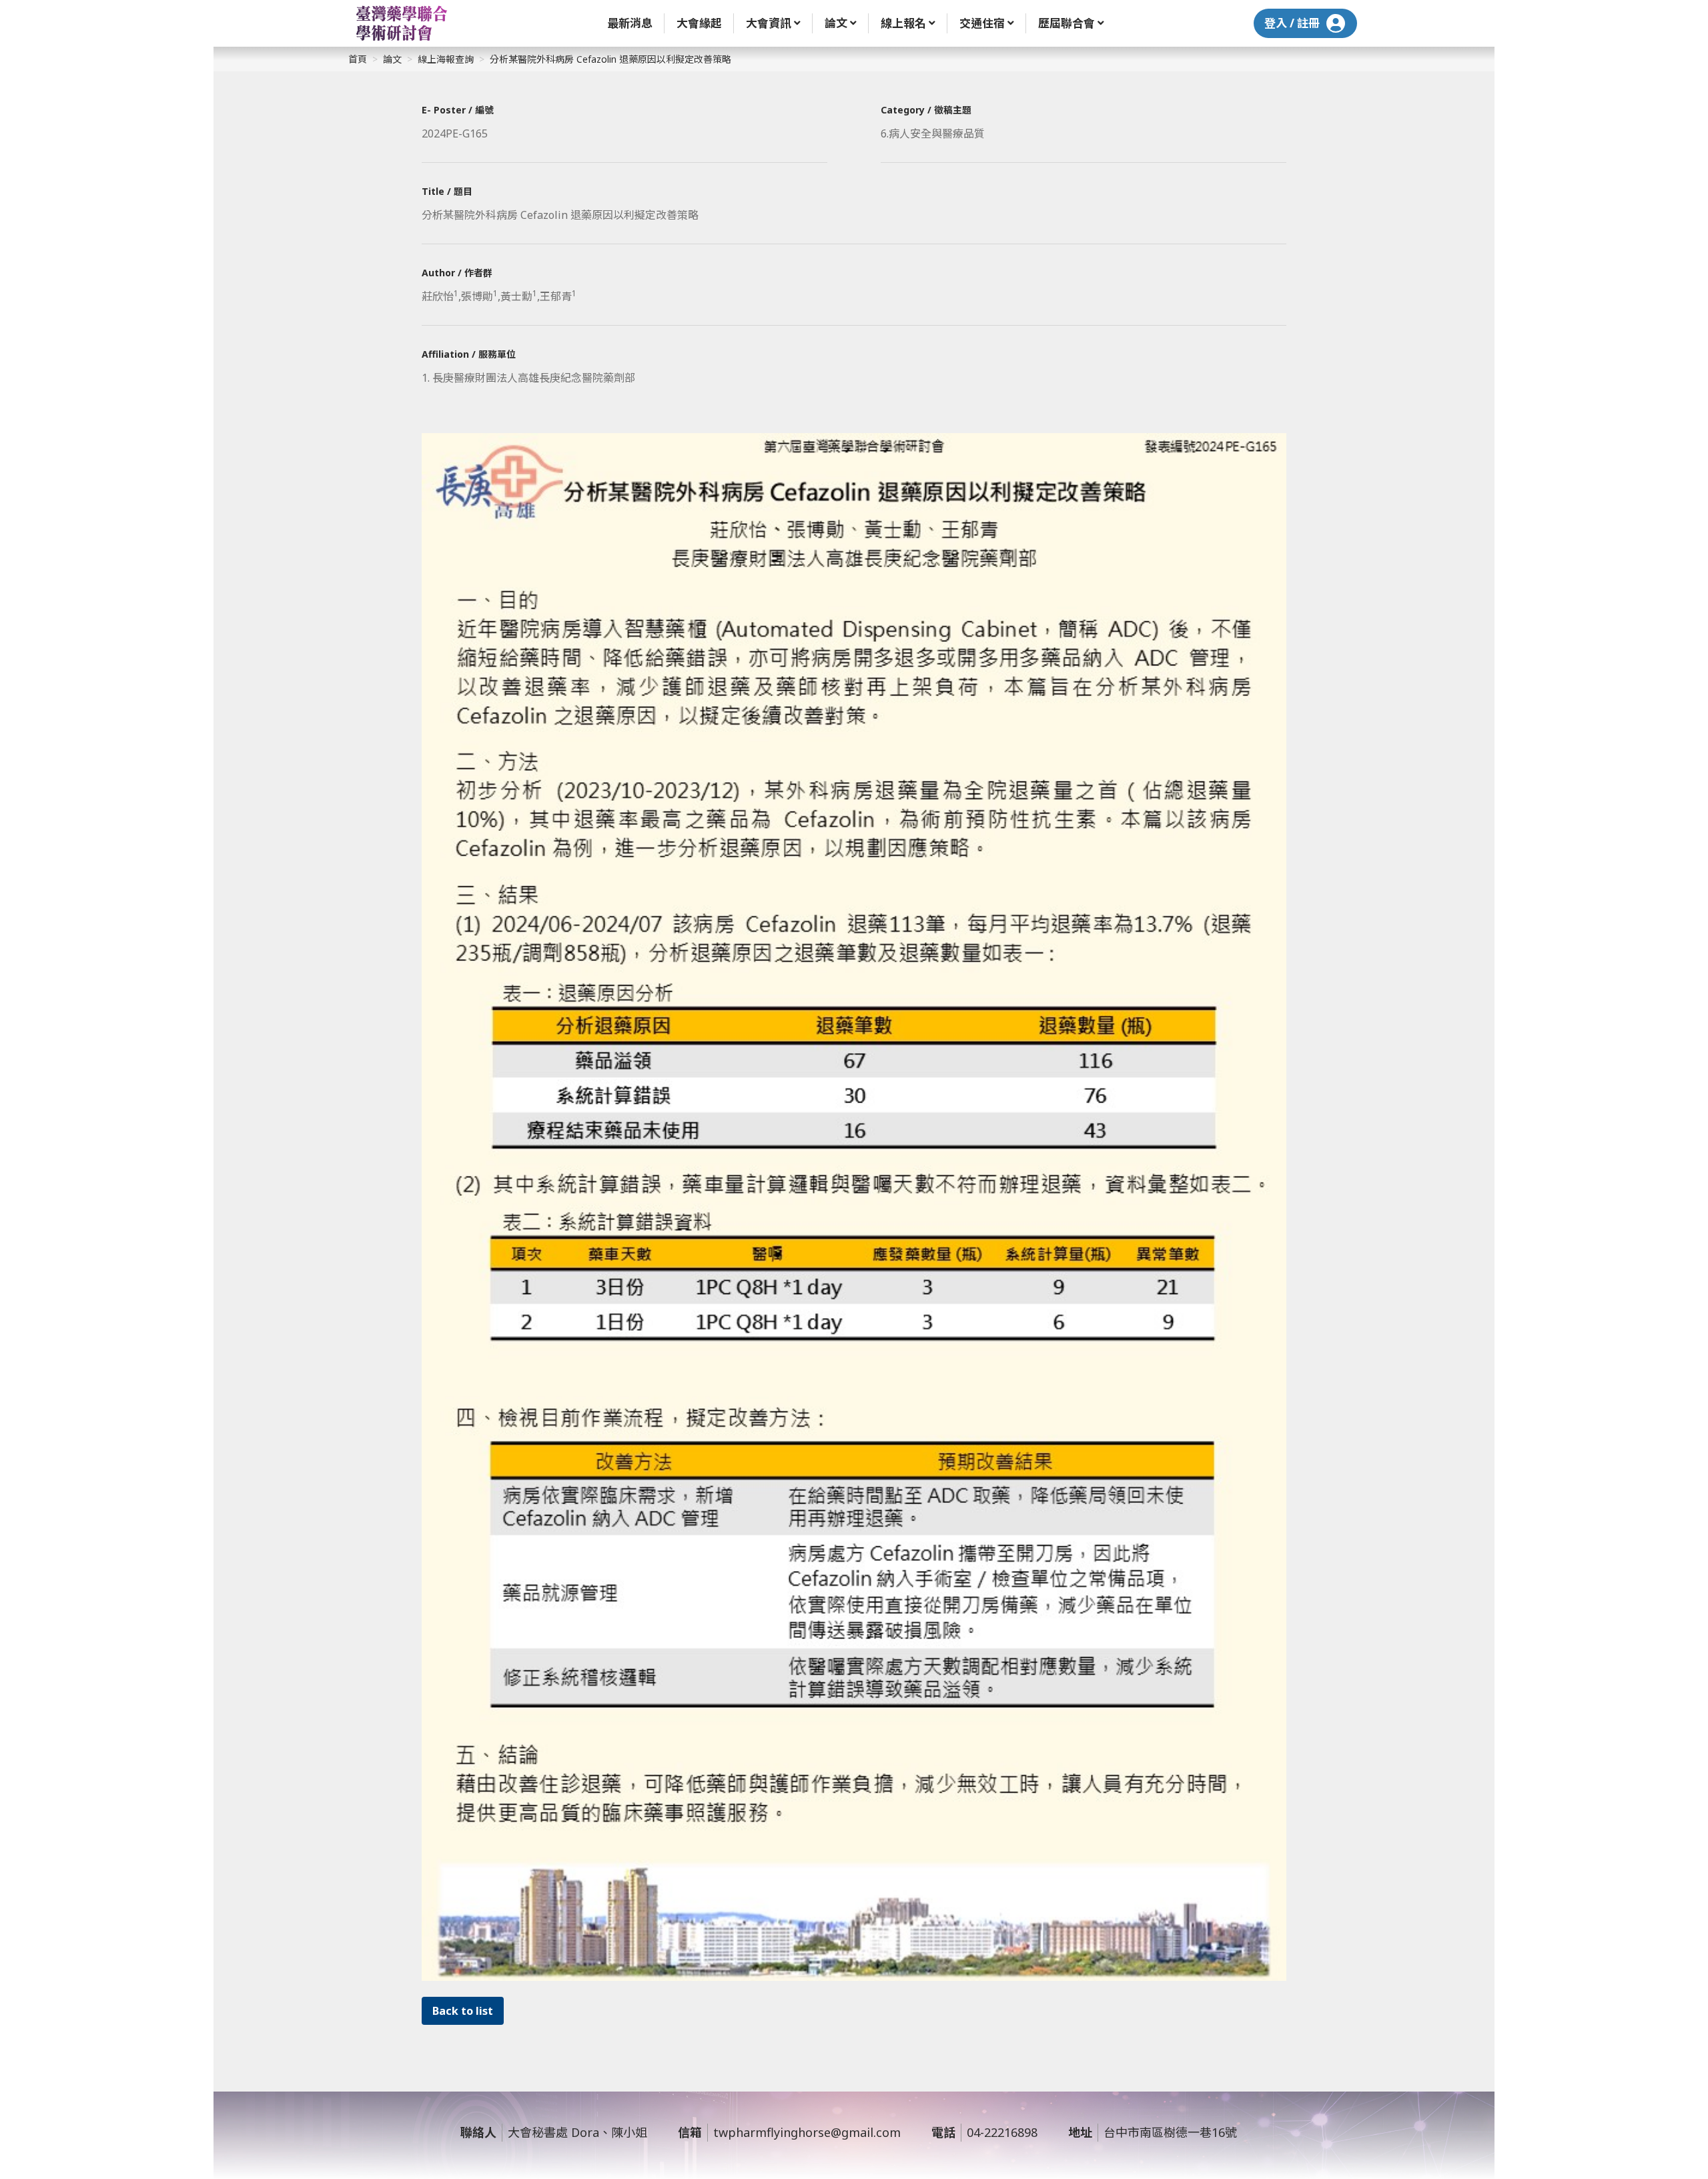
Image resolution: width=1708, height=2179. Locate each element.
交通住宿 (982, 23)
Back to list (463, 2011)
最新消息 (630, 23)
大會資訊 (769, 23)
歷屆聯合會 (1066, 23)
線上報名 (903, 23)
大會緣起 (699, 23)
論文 (836, 23)
